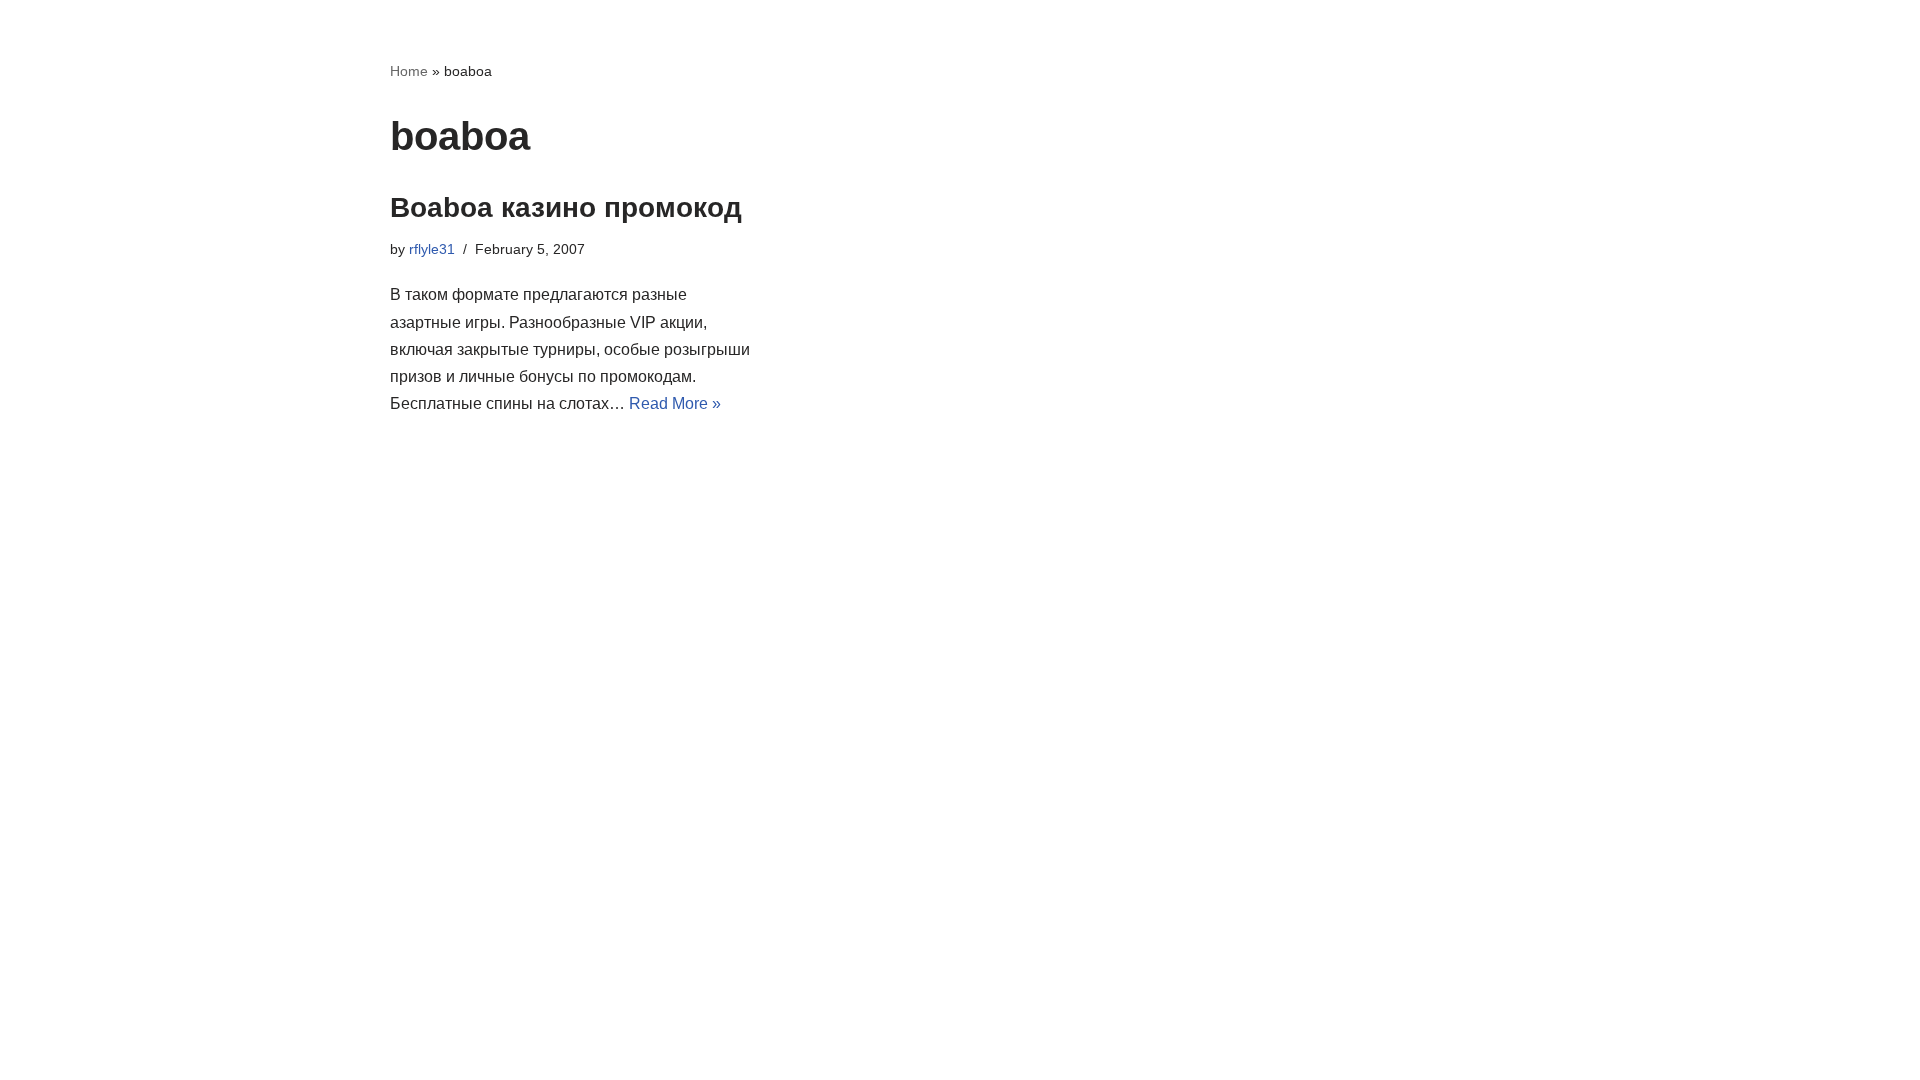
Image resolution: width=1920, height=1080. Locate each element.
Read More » (675, 403)
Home (409, 71)
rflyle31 (432, 249)
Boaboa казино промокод (566, 207)
